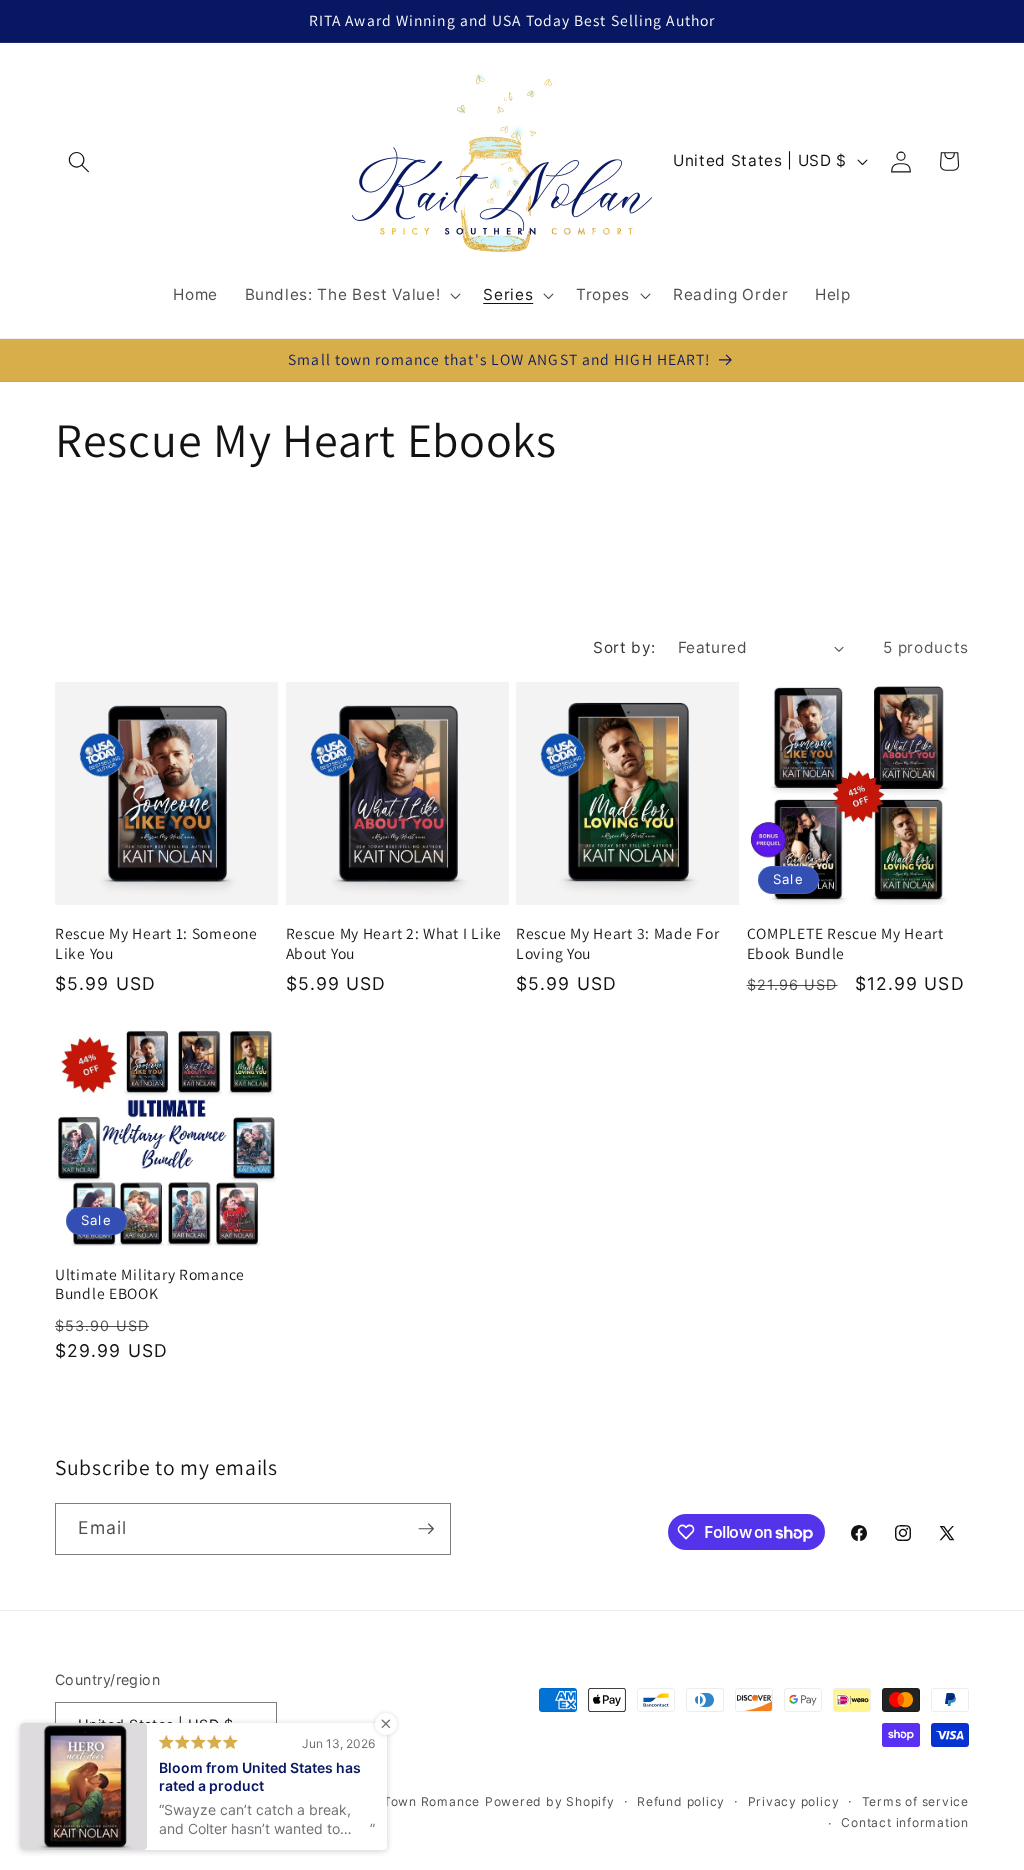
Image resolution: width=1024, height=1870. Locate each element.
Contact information (905, 1822)
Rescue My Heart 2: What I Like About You (394, 943)
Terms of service (915, 1801)
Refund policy (681, 1801)
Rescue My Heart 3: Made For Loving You (617, 943)
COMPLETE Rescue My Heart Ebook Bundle (845, 943)
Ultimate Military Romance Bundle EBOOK (150, 1284)
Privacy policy (794, 1801)
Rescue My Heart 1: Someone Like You (156, 943)
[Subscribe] (426, 1529)
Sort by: (624, 647)
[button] (79, 161)
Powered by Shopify (550, 1801)
